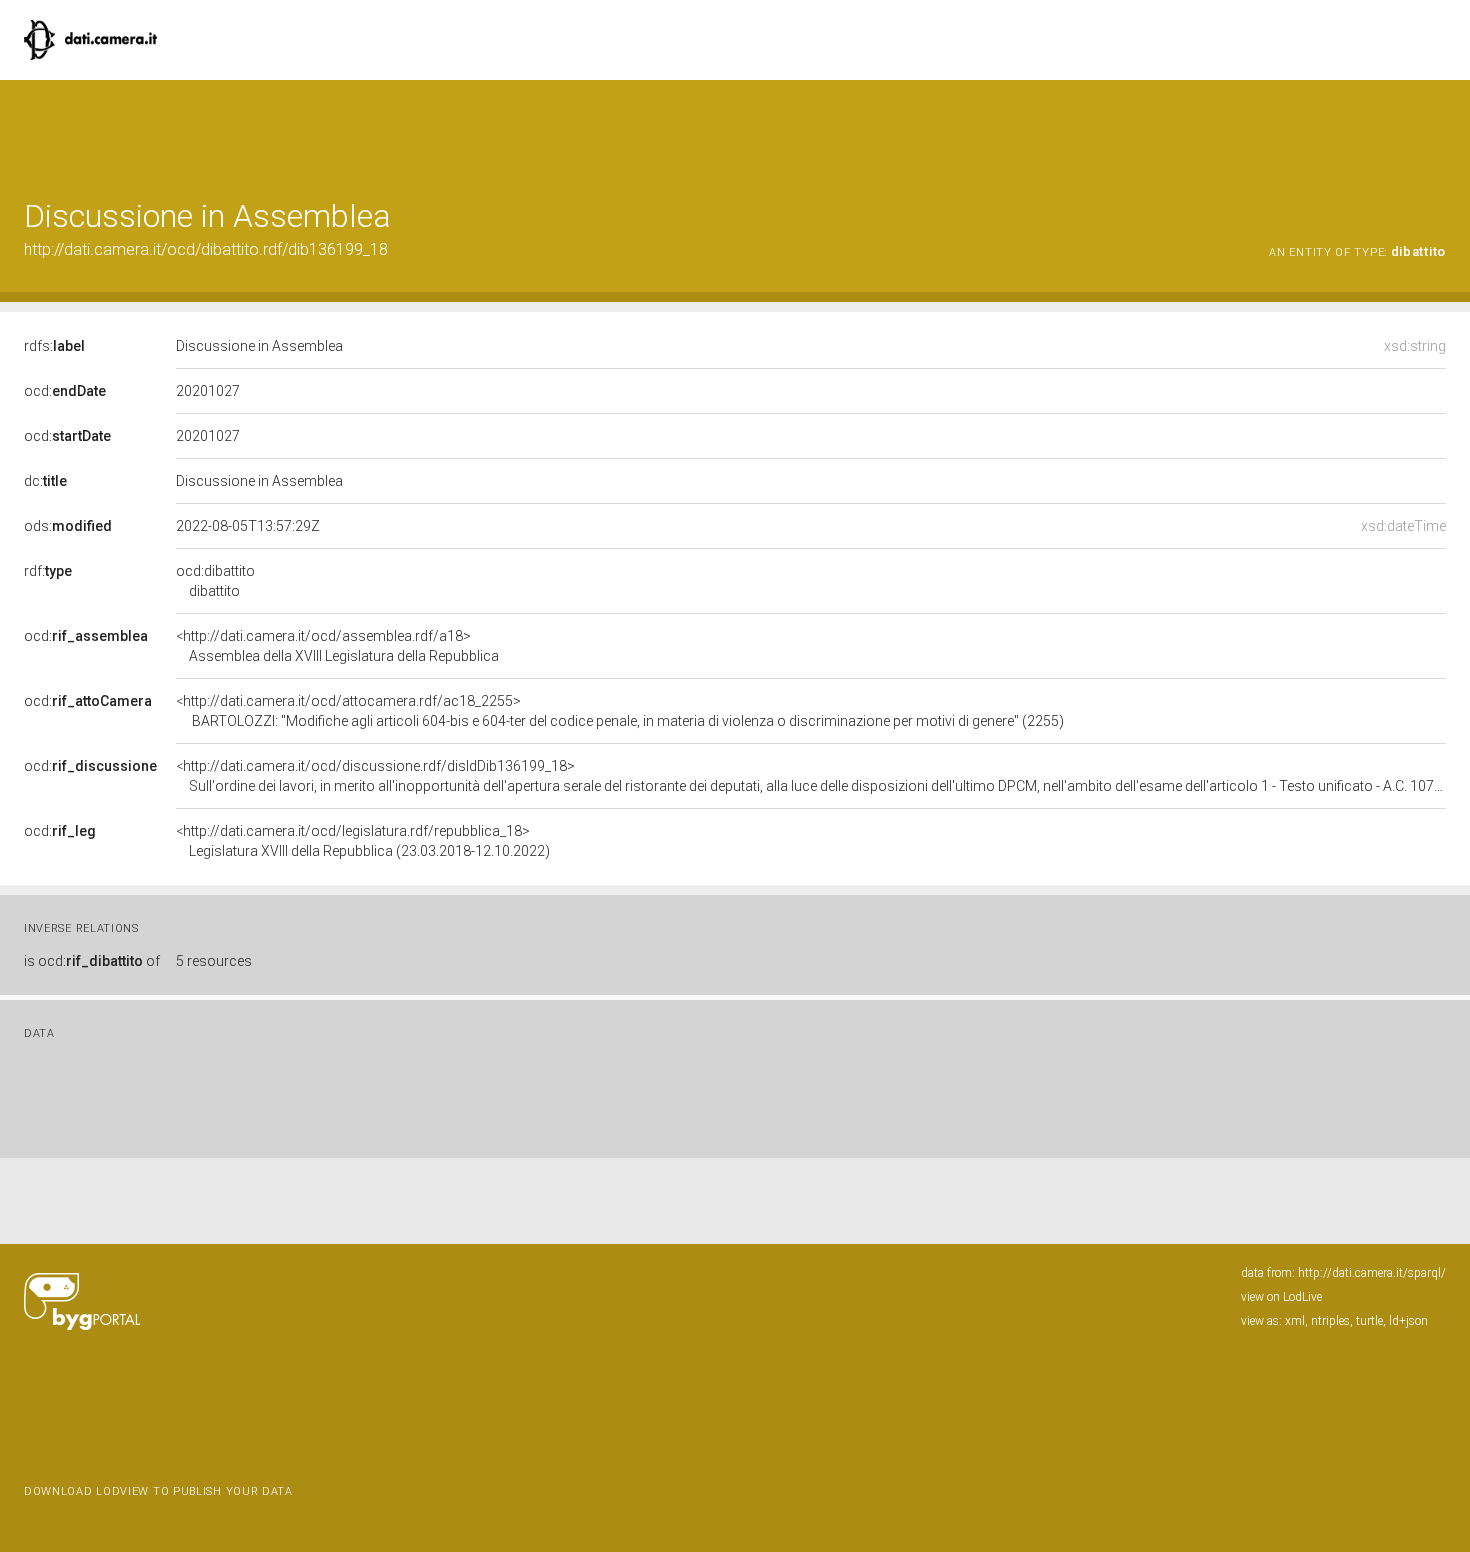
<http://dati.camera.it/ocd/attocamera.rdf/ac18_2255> (620, 711)
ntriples (1330, 1321)
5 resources (214, 961)
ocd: (65, 391)
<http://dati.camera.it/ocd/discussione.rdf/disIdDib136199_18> (811, 776)
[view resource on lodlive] (1436, 129)
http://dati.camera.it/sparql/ (1372, 1273)
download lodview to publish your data (158, 1491)
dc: (45, 481)
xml (1295, 1321)
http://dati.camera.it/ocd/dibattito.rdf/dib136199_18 (206, 249)
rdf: (48, 571)
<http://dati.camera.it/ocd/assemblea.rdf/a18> (337, 646)
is (92, 961)
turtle (1369, 1321)
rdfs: (54, 346)
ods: (68, 526)
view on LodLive (1281, 1297)
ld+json (1408, 1321)
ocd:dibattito (215, 581)
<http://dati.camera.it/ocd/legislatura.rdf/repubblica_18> (363, 841)
